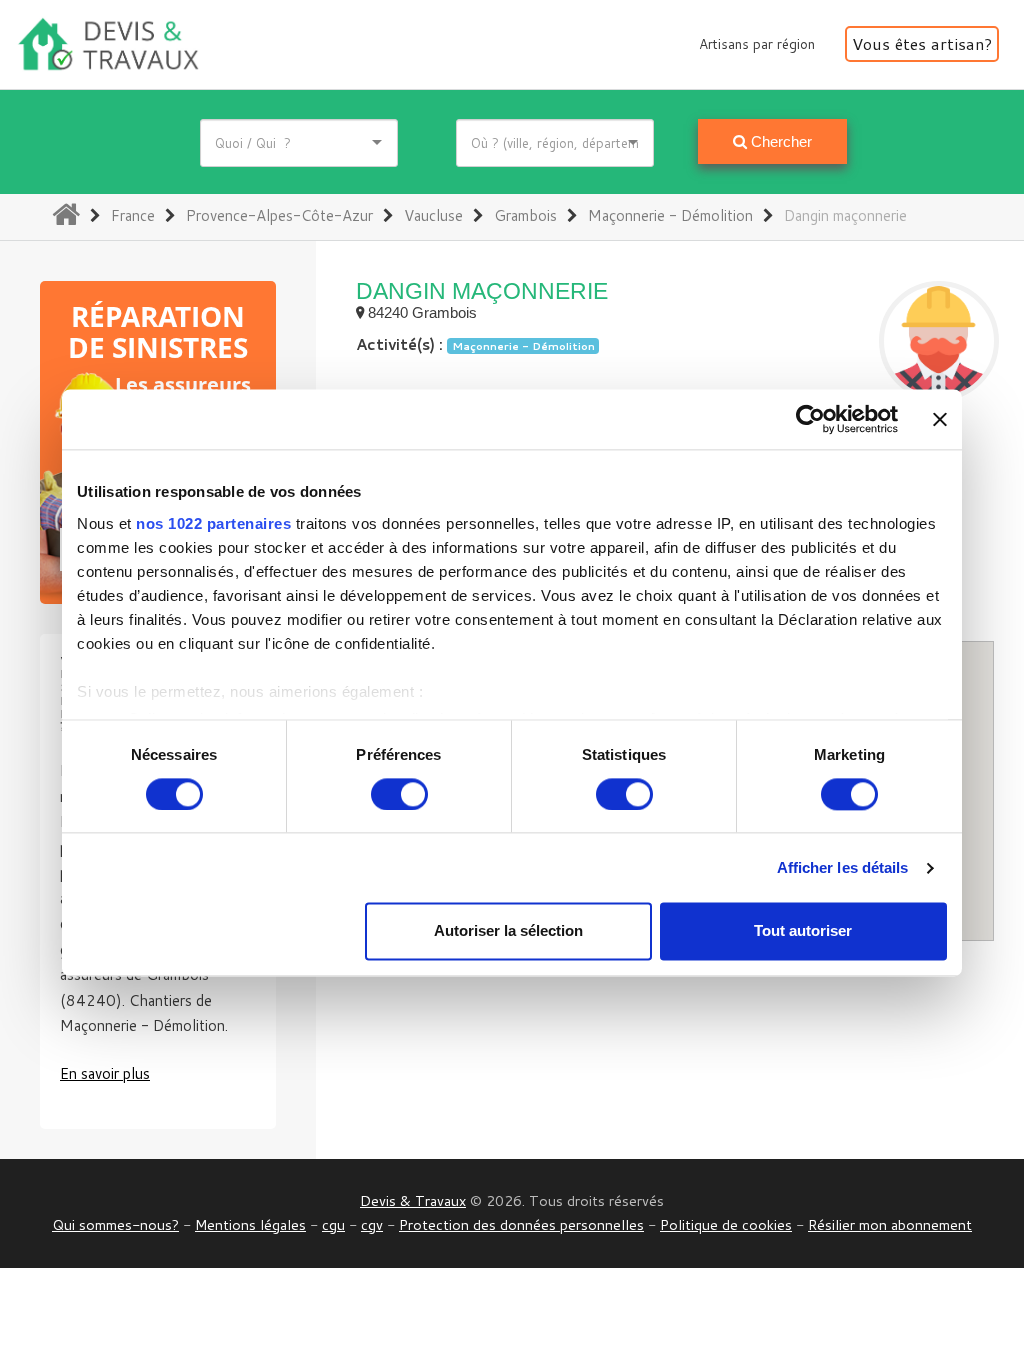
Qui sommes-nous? (115, 1224)
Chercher (779, 141)
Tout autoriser (803, 931)
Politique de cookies (726, 1224)
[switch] (399, 794)
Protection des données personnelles (521, 1224)
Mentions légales (250, 1224)
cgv (372, 1224)
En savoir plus (105, 1073)
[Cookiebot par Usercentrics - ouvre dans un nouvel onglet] (810, 419)
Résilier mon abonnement (890, 1224)
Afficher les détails (843, 867)
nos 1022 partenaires (213, 523)
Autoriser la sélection (508, 931)
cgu (333, 1224)
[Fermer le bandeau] (940, 419)
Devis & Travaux (413, 1200)
